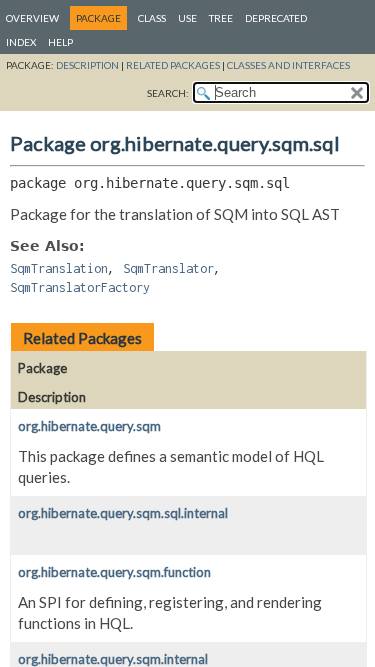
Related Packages (173, 65)
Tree (221, 18)
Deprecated (276, 18)
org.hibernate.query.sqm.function (114, 572)
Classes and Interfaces (288, 65)
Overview (32, 18)
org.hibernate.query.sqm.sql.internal (123, 513)
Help (60, 42)
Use (187, 18)
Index (21, 42)
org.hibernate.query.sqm (89, 426)
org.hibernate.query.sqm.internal (113, 659)
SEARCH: (168, 93)
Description (87, 65)
